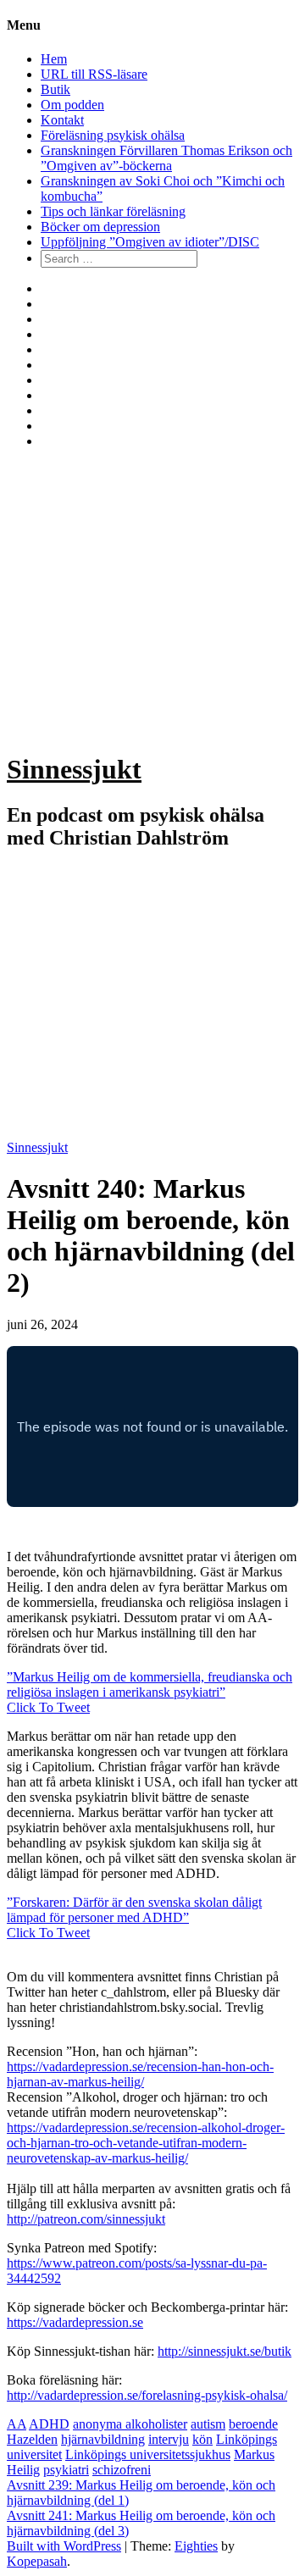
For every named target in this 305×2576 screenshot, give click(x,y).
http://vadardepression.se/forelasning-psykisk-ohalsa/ (147, 2395)
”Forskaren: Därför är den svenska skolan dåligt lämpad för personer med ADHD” (134, 1910)
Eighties (196, 2546)
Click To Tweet (48, 1707)
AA (17, 2424)
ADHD (49, 2424)
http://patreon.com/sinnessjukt (86, 2219)
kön (202, 2439)
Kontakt (62, 120)
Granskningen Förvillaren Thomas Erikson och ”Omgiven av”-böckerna (166, 158)
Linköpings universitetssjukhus (148, 2454)
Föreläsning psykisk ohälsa (113, 135)
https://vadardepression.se (75, 2322)
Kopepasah (37, 2561)
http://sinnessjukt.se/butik (225, 2351)
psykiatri (66, 2470)
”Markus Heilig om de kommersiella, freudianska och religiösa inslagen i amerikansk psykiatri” (150, 1684)
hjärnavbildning (103, 2439)
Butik (55, 89)
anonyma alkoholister (130, 2424)
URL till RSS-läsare (94, 74)
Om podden (72, 105)
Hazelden (32, 2439)
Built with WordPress (64, 2546)
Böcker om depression (100, 227)
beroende (253, 2424)
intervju (169, 2439)
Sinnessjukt (74, 769)
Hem (54, 59)
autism (208, 2424)
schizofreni (122, 2470)
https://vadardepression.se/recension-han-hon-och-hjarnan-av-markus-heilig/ (140, 2074)
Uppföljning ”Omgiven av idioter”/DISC (150, 242)
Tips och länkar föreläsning (113, 211)
